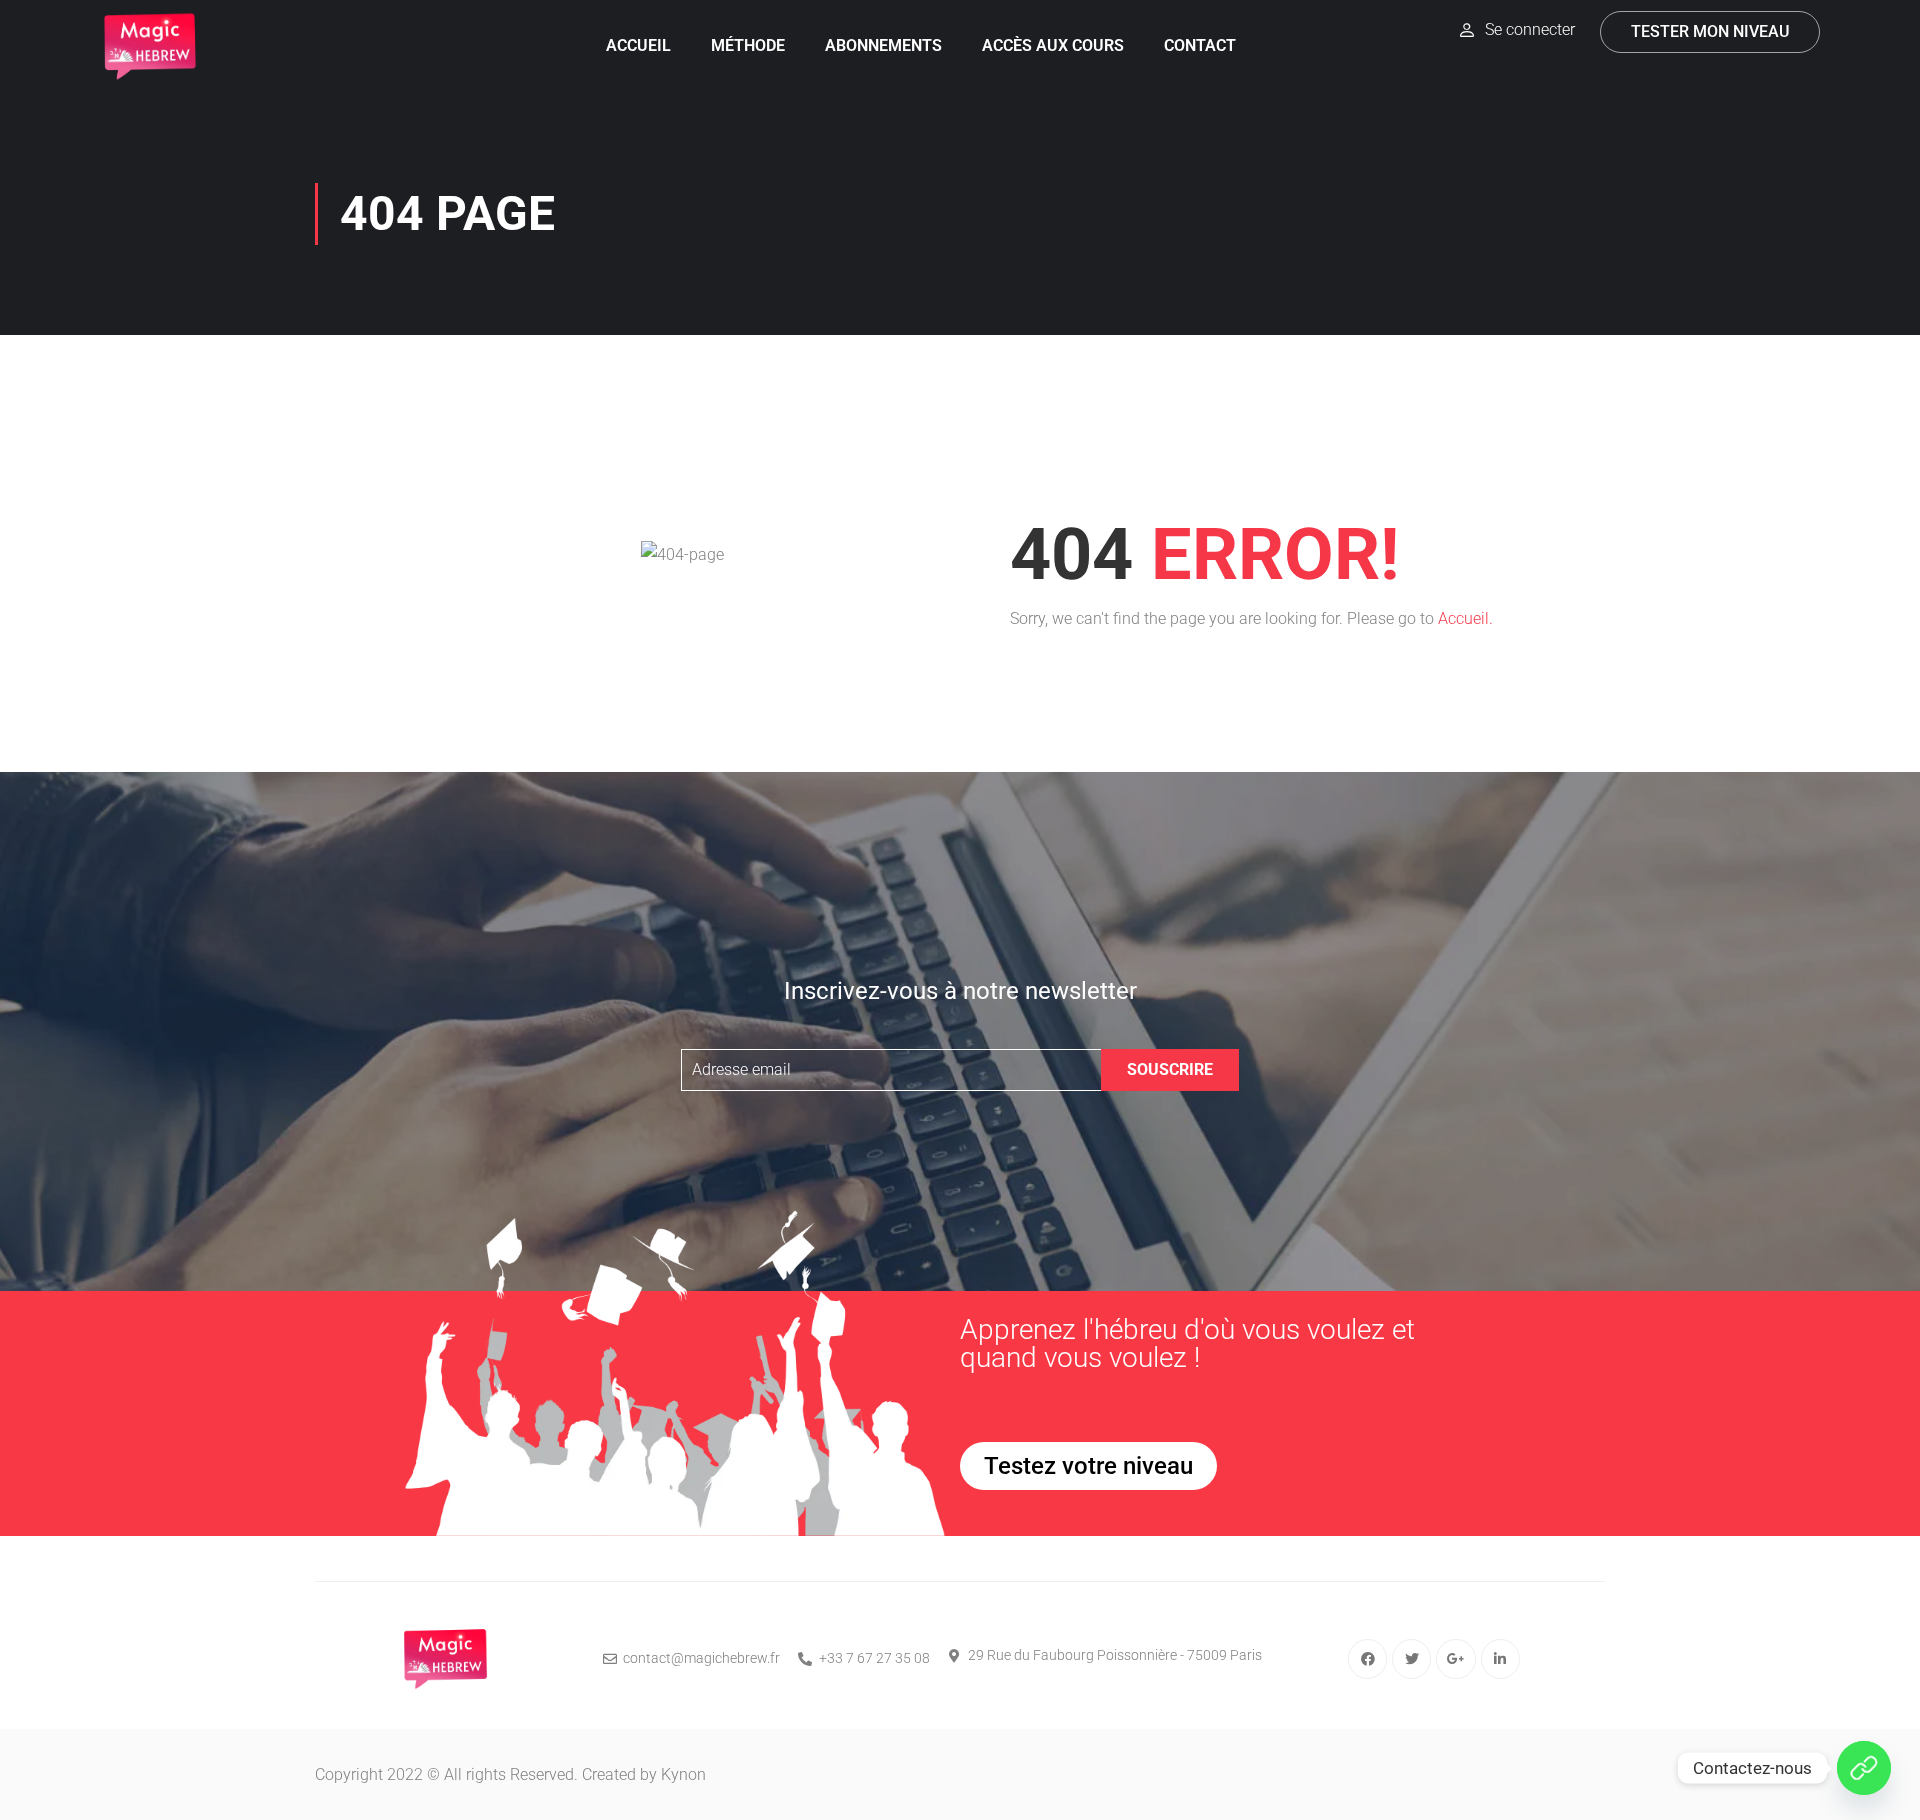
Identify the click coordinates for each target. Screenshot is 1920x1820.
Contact (1200, 45)
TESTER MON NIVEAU (1710, 31)
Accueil (638, 45)
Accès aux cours (1053, 45)
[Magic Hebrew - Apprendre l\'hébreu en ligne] (150, 46)
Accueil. (1465, 618)
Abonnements (883, 45)
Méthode (748, 45)
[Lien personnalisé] (1864, 1768)
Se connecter (1530, 29)
